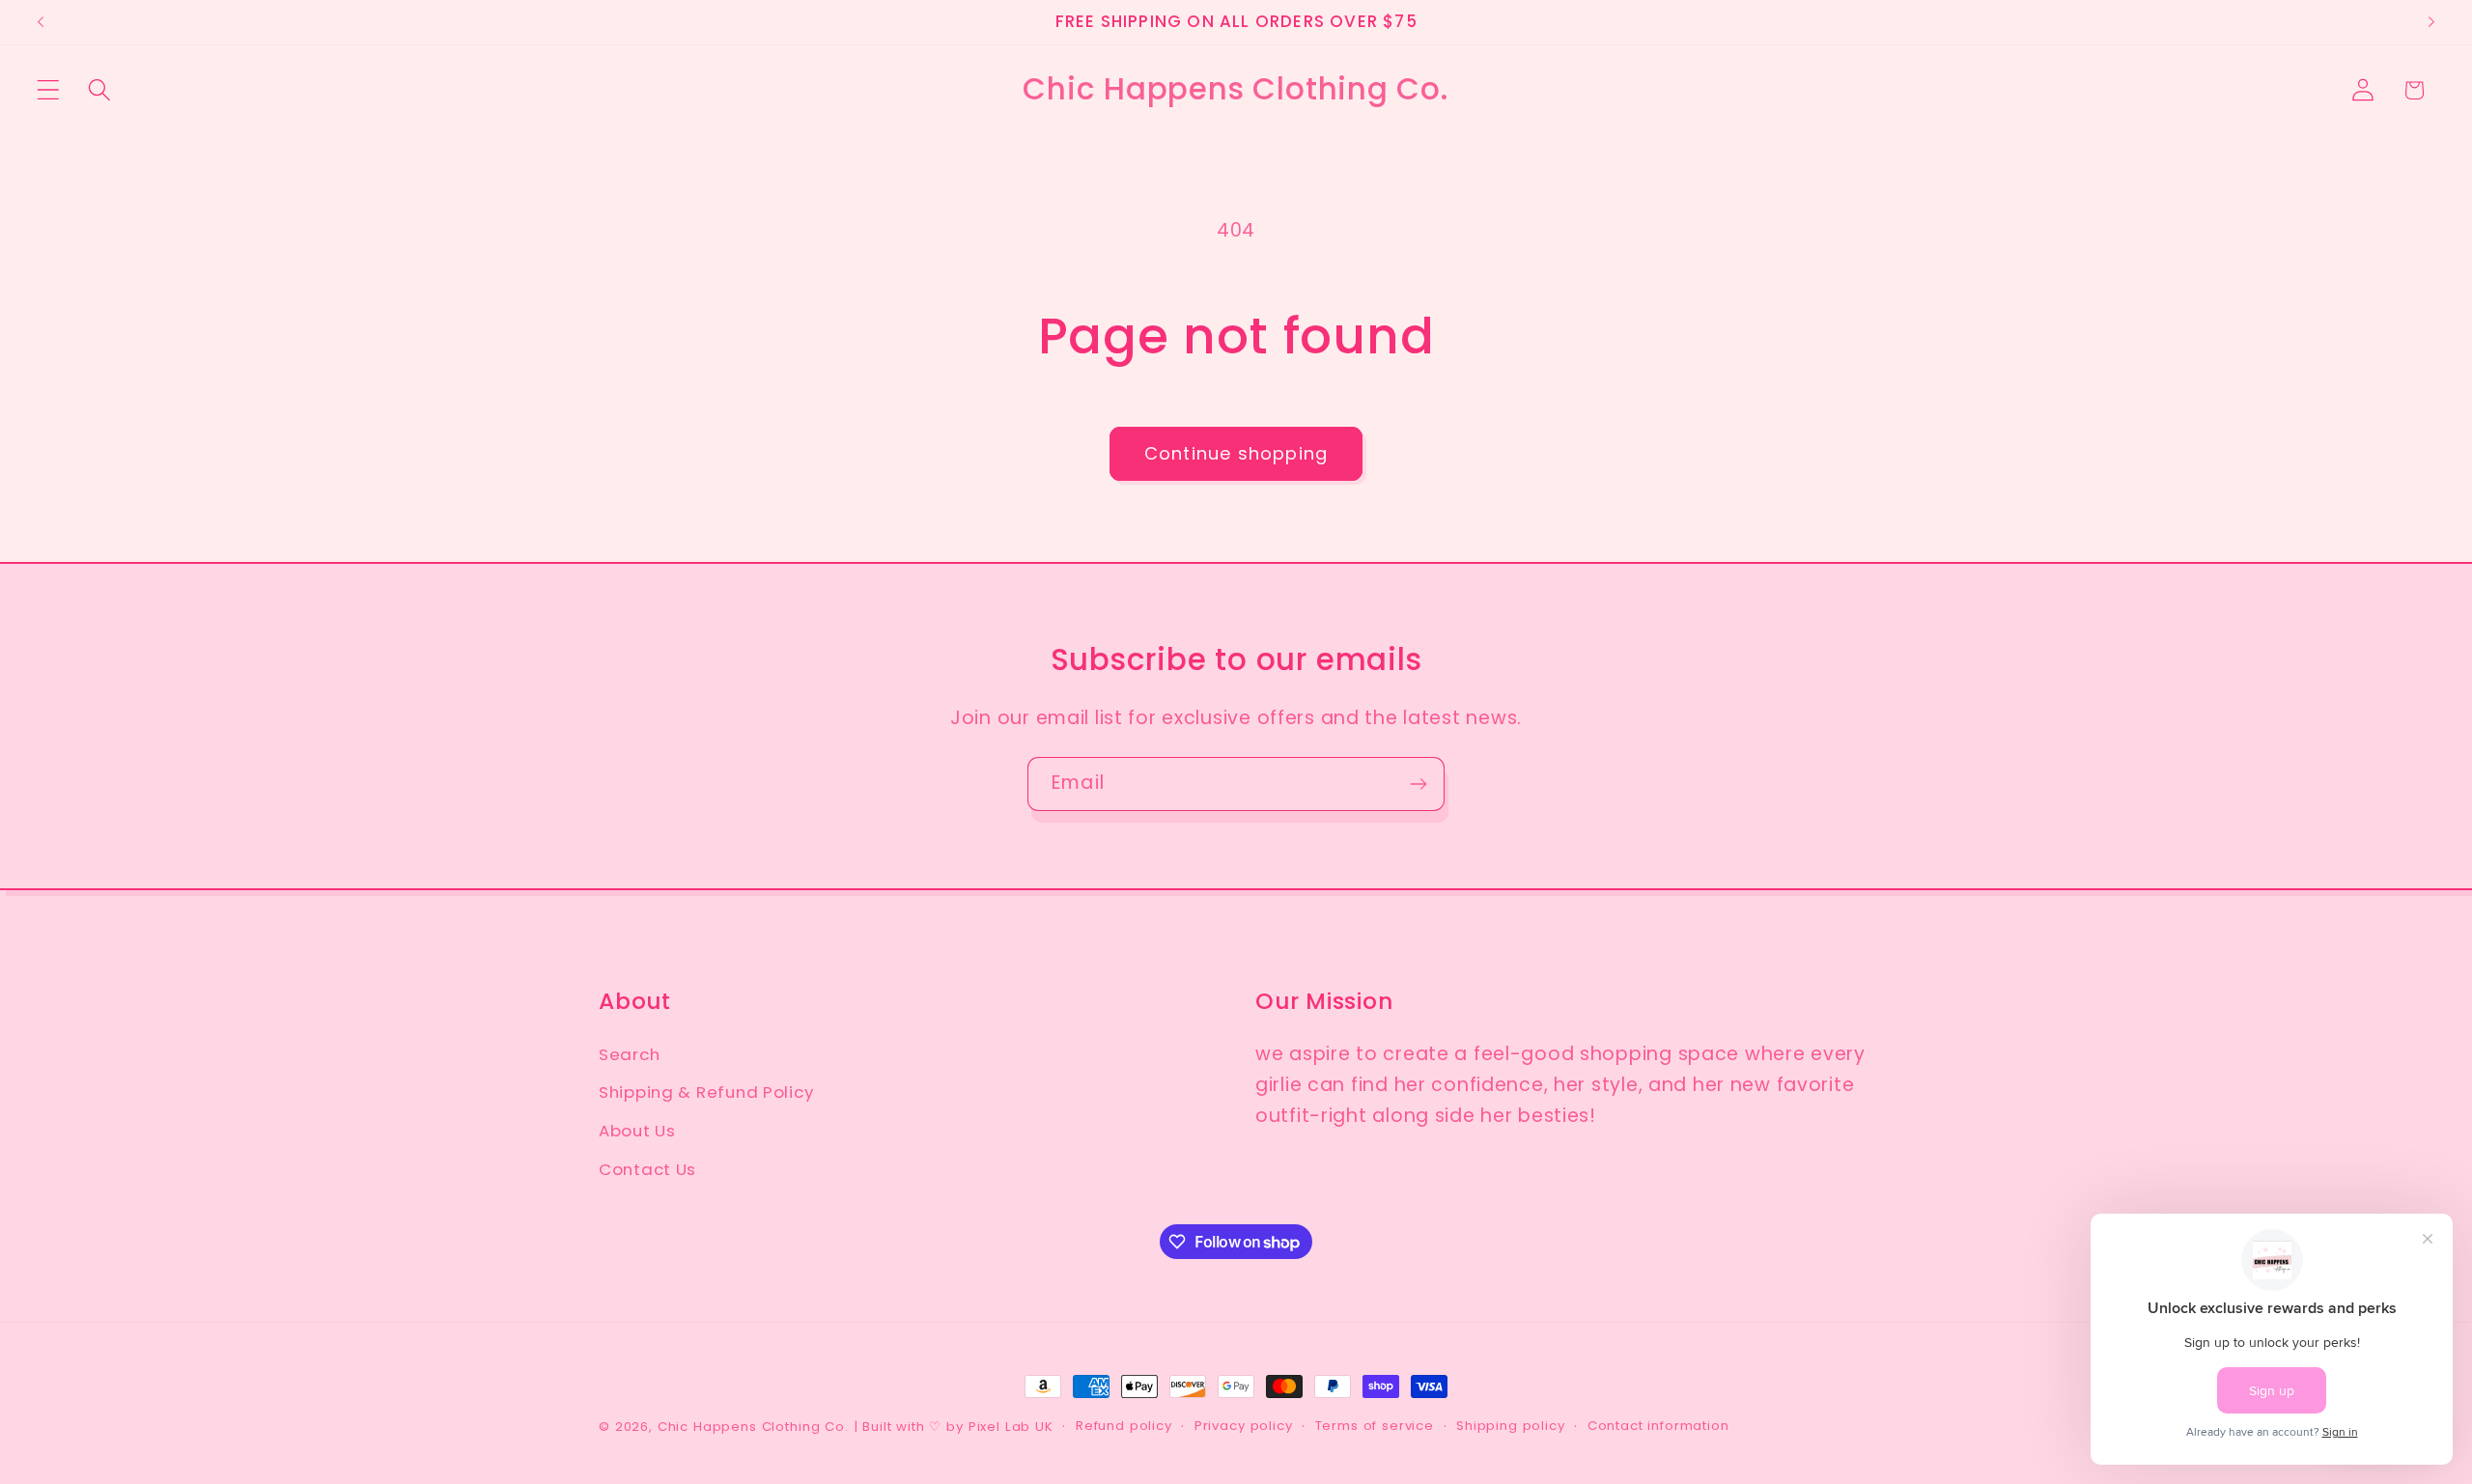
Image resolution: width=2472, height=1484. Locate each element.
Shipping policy (1511, 1426)
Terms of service (1375, 1426)
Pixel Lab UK (1011, 1427)
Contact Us (647, 1169)
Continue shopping (1236, 453)
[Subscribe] (1418, 784)
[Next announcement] (2431, 22)
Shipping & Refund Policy (706, 1092)
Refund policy (1124, 1426)
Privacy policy (1244, 1426)
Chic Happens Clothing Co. (753, 1427)
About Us (637, 1131)
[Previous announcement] (41, 22)
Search (629, 1054)
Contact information (1658, 1426)
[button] (49, 90)
